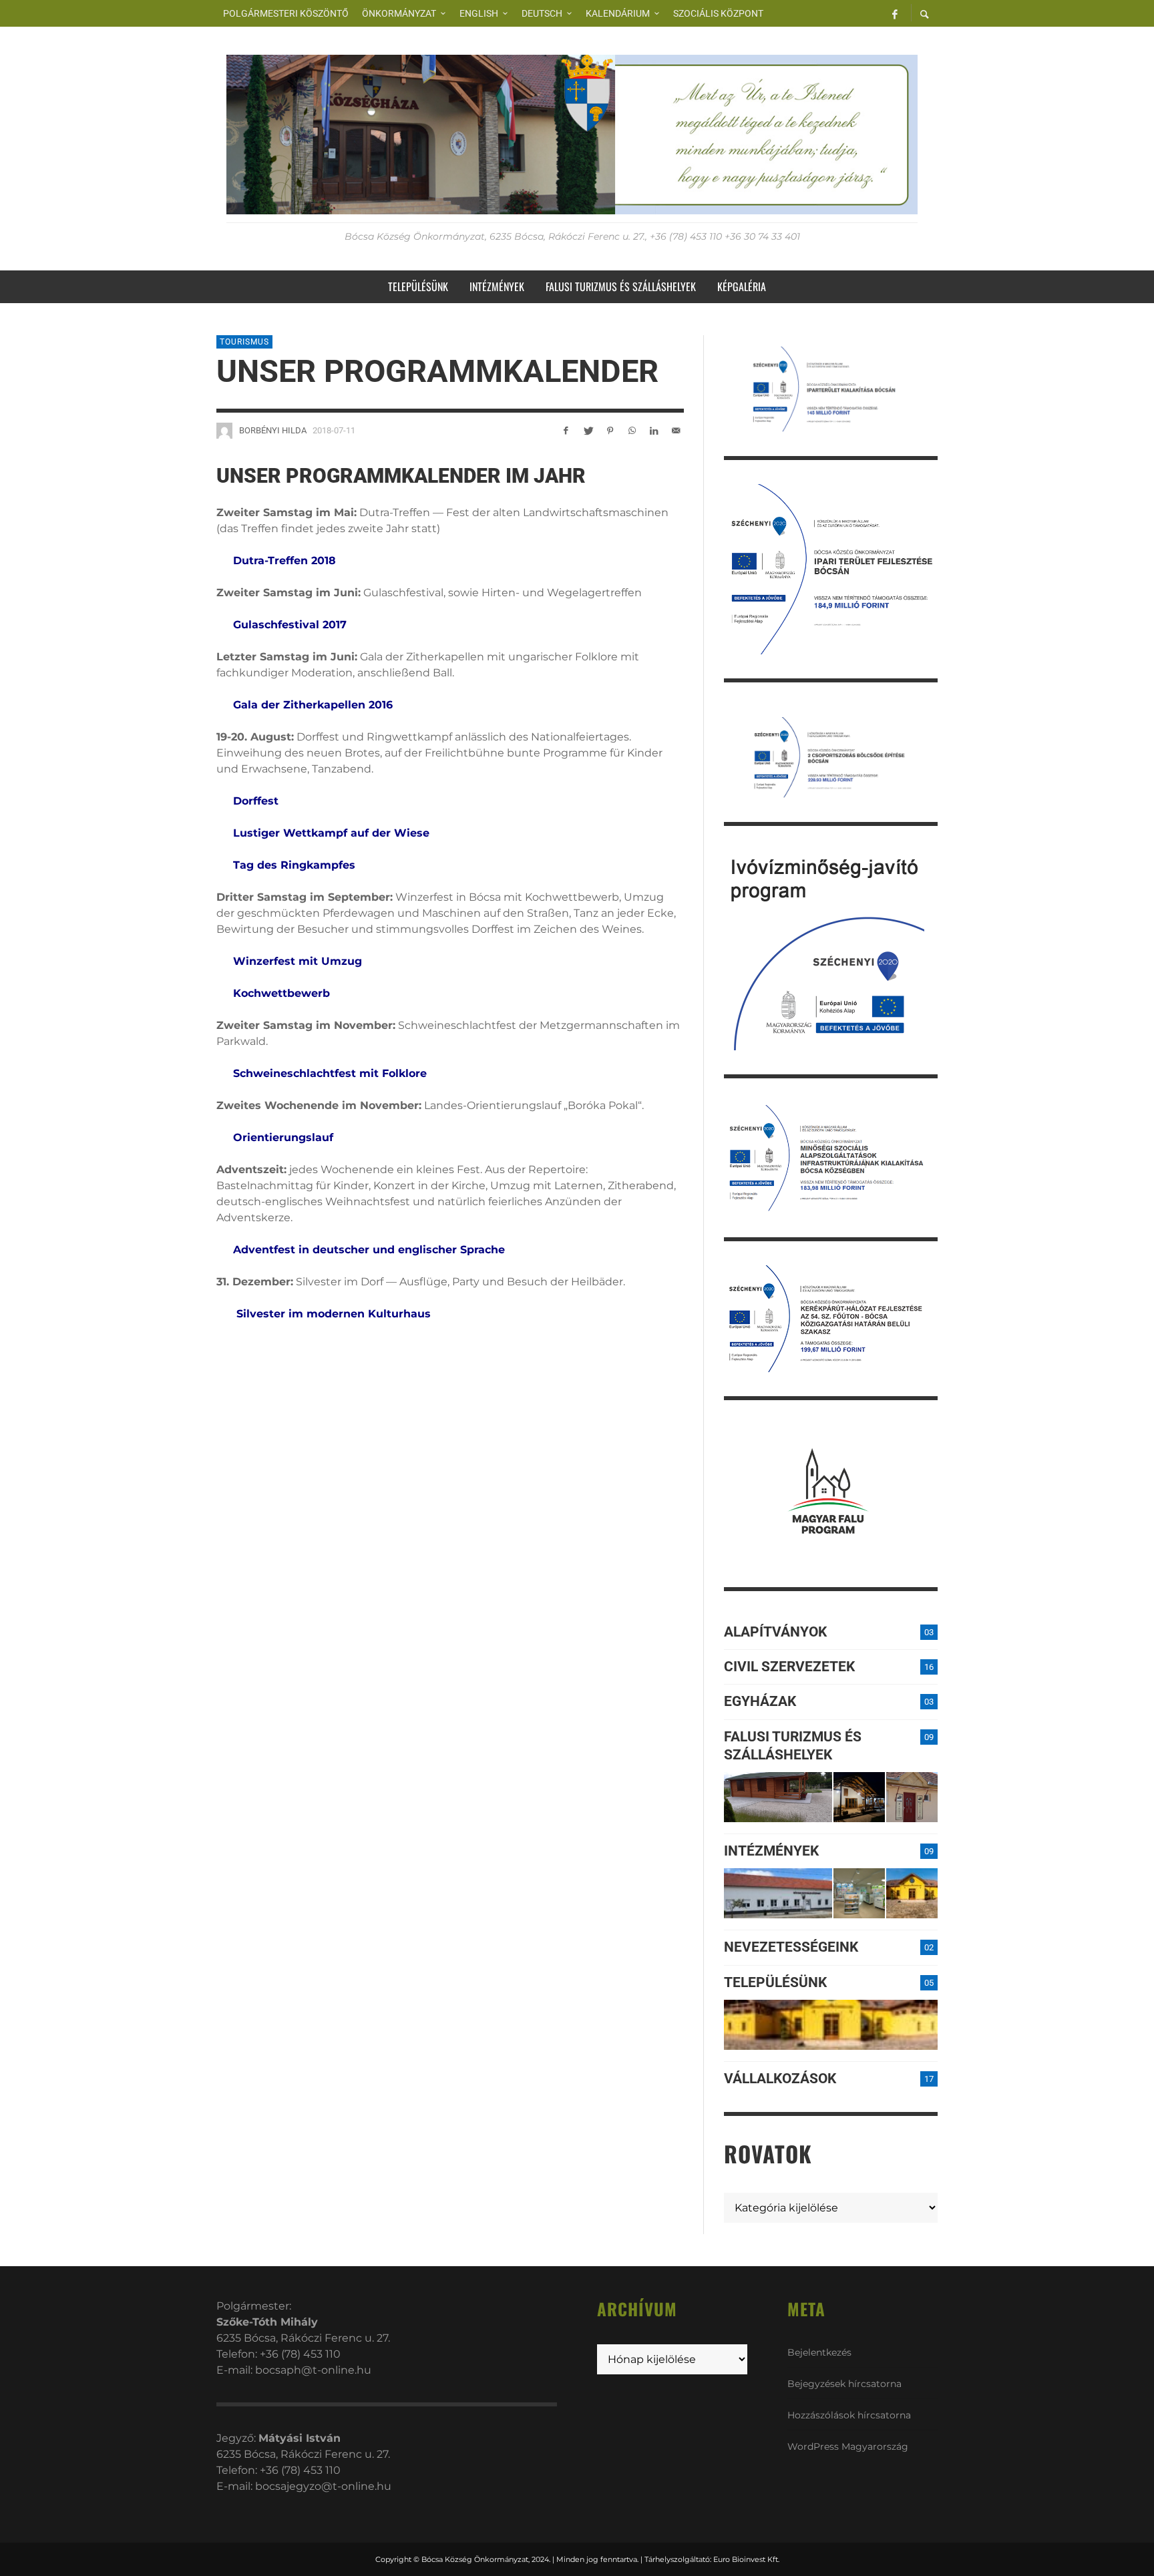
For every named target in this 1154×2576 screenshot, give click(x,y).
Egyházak (760, 1701)
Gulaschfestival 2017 (290, 625)
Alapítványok (775, 1632)
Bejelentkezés (819, 2352)
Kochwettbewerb (281, 993)
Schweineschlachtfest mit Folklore (332, 1073)
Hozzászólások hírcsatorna (849, 2415)
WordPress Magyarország (848, 2446)
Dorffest (257, 801)
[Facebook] (895, 13)
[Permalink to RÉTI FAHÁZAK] (778, 1797)
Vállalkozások (780, 2079)
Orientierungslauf (283, 1137)
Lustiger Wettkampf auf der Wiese (331, 833)
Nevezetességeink (791, 1947)
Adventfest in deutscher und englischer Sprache (369, 1250)
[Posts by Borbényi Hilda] (224, 431)
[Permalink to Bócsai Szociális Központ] (778, 1893)
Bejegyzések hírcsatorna (844, 2384)
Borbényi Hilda (273, 430)
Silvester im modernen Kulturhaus (335, 1314)
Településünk (775, 1982)
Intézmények (771, 1851)
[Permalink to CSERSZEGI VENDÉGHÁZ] (859, 1797)
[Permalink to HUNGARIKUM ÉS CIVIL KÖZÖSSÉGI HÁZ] (912, 1893)
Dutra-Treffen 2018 (284, 561)
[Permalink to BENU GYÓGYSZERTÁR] (859, 1893)
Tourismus (244, 342)
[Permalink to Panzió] (912, 1797)
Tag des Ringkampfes (296, 865)
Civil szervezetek (789, 1667)
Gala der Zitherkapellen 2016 (315, 705)
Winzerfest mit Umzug (298, 961)
